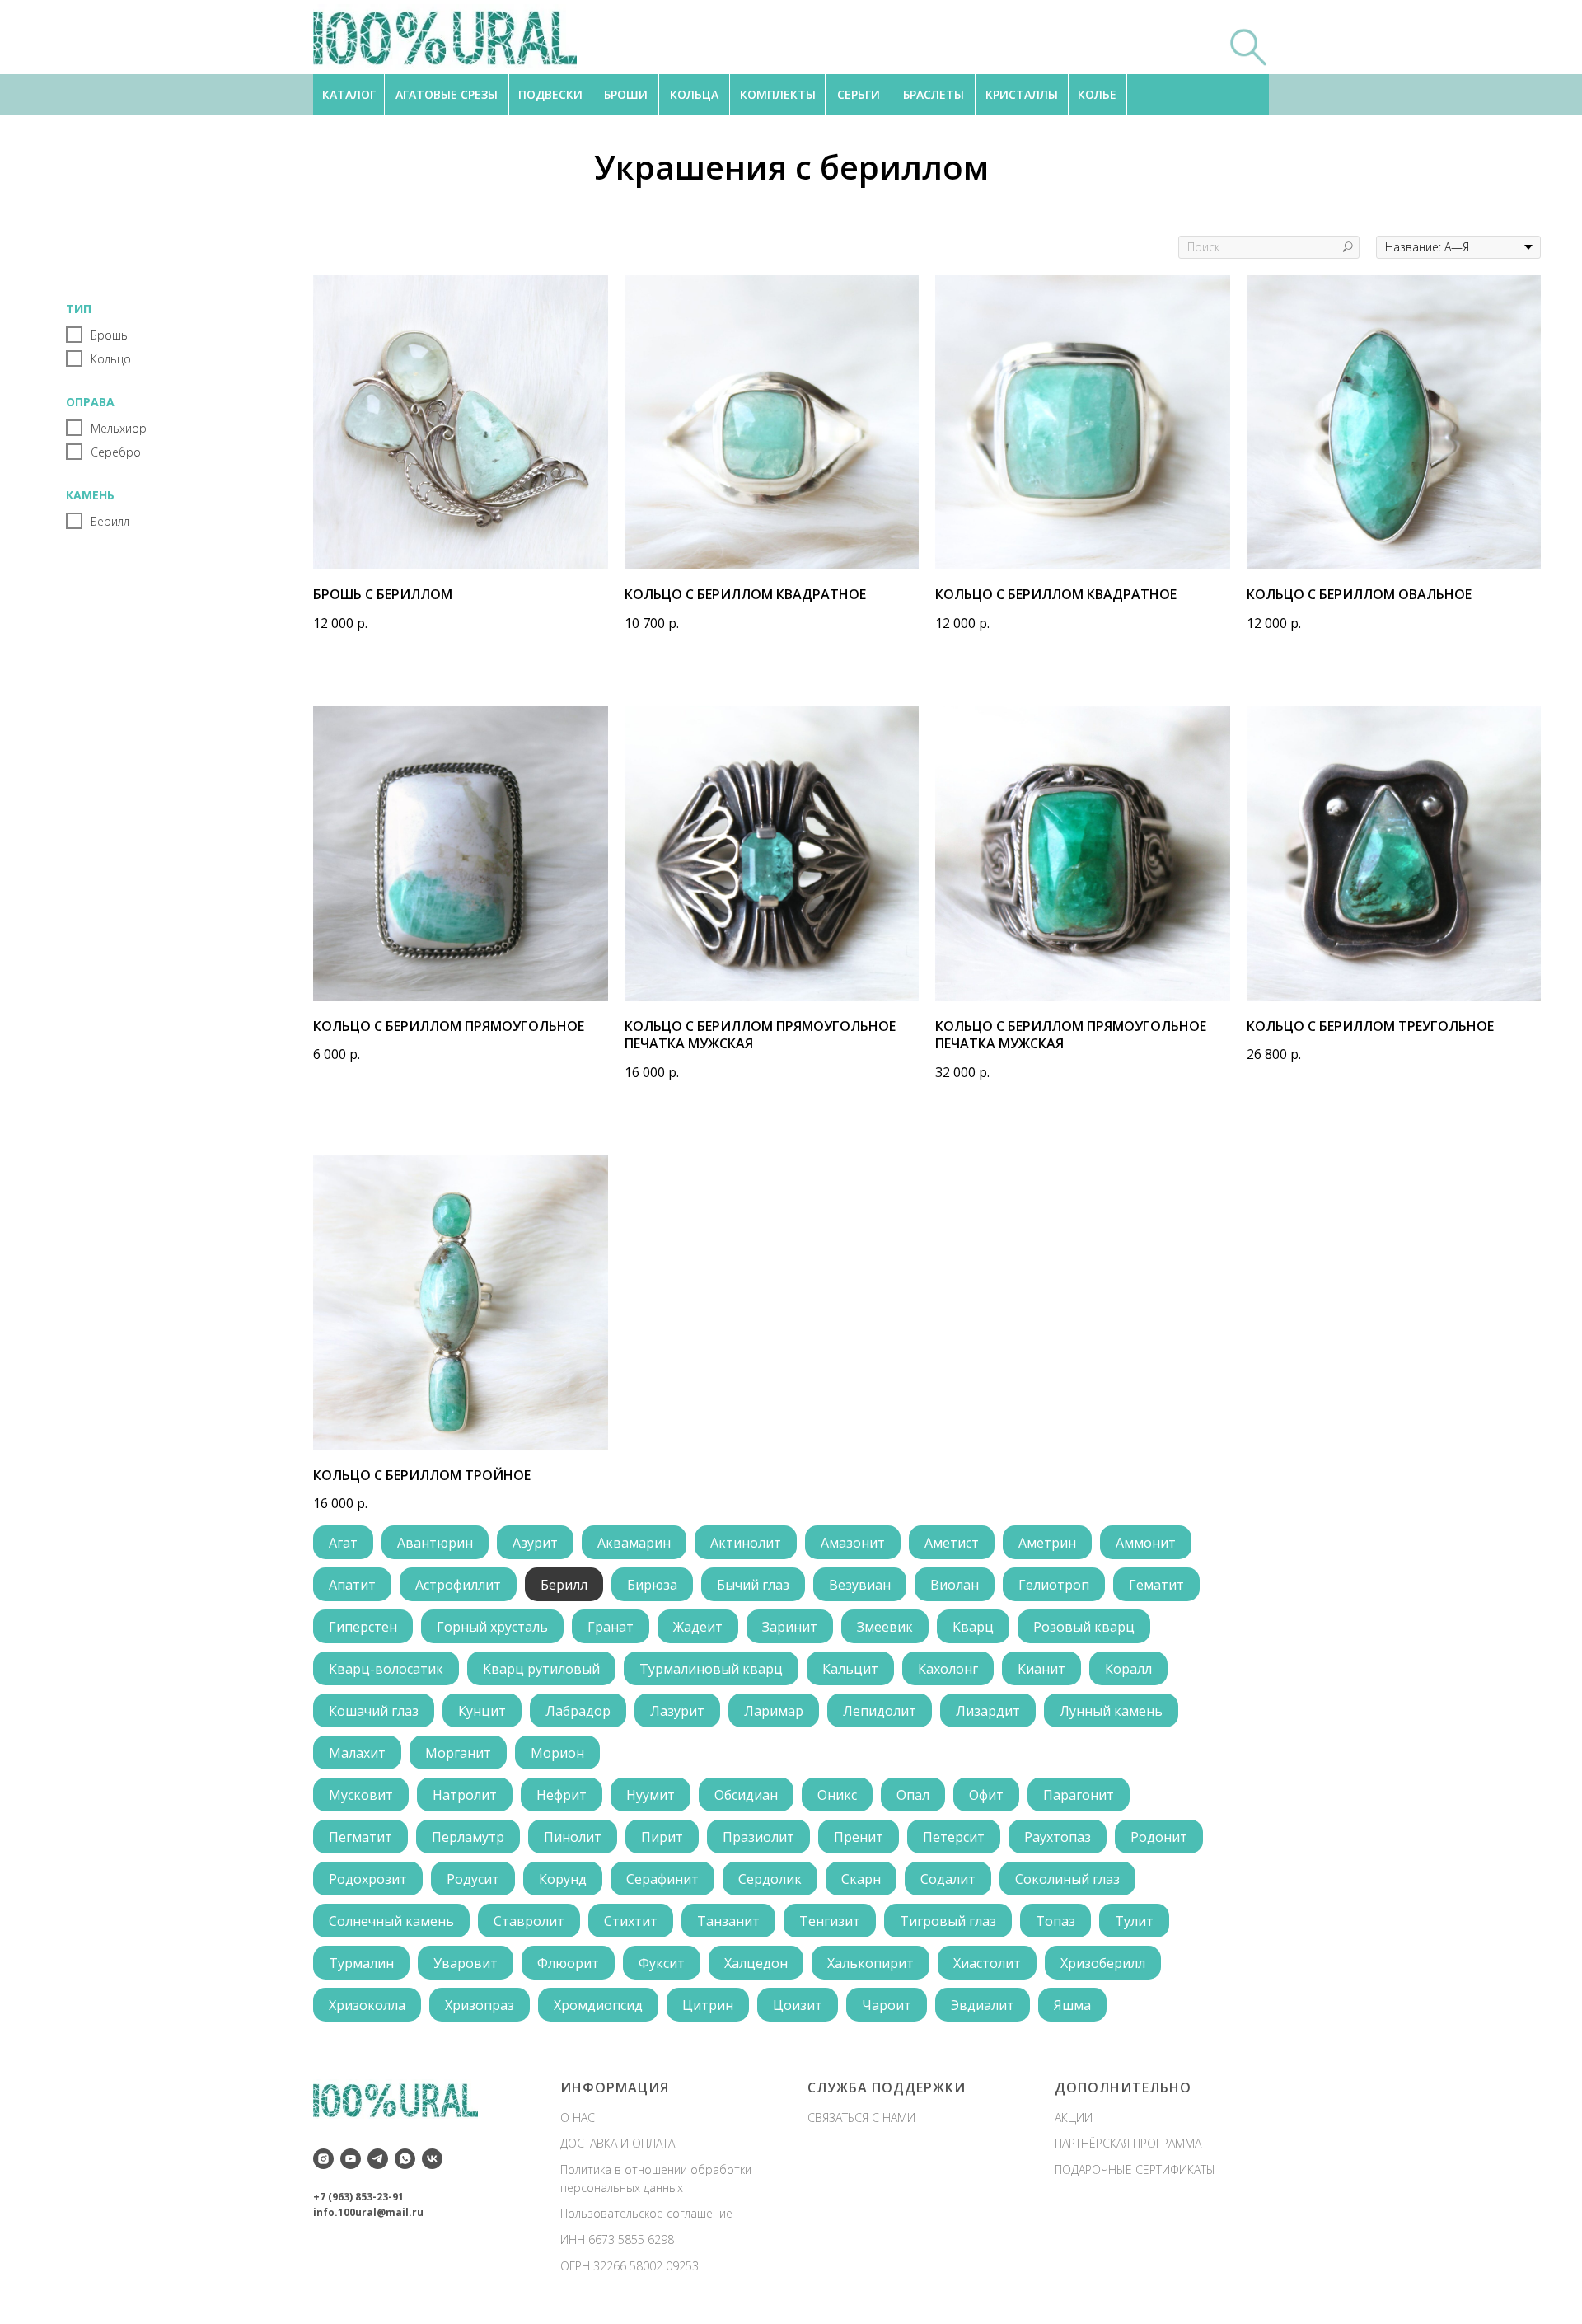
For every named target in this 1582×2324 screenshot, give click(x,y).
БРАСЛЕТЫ (934, 94)
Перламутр (468, 1837)
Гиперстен (363, 1627)
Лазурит (677, 1711)
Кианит (1041, 1669)
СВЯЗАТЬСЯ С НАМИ (861, 2118)
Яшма (1072, 2005)
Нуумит (651, 1795)
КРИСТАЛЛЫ (1022, 94)
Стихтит (631, 1921)
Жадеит (698, 1627)
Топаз (1055, 1921)
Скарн (861, 1879)
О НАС (578, 2118)
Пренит (859, 1837)
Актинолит (746, 1543)
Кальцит (850, 1669)
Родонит (1159, 1837)
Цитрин (708, 2005)
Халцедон (756, 1963)
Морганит (458, 1753)
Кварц (973, 1627)
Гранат (611, 1627)
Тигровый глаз (948, 1921)
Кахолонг (948, 1669)
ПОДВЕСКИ (550, 94)
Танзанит (728, 1921)
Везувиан (860, 1585)
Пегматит (360, 1837)
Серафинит (662, 1879)
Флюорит (568, 1963)
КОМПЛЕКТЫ (778, 94)
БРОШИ (626, 94)
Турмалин (361, 1963)
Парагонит (1079, 1795)
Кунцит (482, 1711)
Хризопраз (480, 2005)
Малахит (357, 1753)
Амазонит (853, 1543)
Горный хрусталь (492, 1627)
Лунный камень (1111, 1711)
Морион (557, 1753)
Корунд (563, 1879)
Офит (986, 1795)
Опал (913, 1795)
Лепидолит (880, 1711)
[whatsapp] (405, 2159)
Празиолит (758, 1837)
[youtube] (351, 2159)
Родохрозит (368, 1879)
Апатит (352, 1585)
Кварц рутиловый (541, 1669)
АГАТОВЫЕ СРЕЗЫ (447, 94)
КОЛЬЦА (694, 94)
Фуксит (662, 1963)
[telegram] (378, 2159)
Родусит (473, 1879)
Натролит (465, 1795)
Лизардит (988, 1711)
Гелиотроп (1054, 1585)
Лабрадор (578, 1711)
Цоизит (798, 2005)
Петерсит (954, 1837)
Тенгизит (830, 1921)
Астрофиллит (458, 1585)
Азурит (535, 1543)
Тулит (1134, 1921)
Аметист (952, 1543)
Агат (343, 1543)
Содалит (948, 1879)
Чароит (887, 2005)
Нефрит (562, 1795)
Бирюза (652, 1585)
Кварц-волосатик (386, 1669)
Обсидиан (746, 1795)
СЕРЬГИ (859, 94)
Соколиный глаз (1067, 1879)
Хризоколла (367, 2005)
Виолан (955, 1585)
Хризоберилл (1103, 1963)
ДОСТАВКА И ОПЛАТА (618, 2143)
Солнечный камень (391, 1921)
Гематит (1156, 1585)
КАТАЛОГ (349, 94)
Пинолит (573, 1837)
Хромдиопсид (598, 2005)
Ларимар (774, 1711)
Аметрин (1047, 1543)
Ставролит (529, 1921)
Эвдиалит (983, 2005)
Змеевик (885, 1627)
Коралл (1128, 1669)
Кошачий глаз (374, 1711)
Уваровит (466, 1963)
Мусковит (361, 1795)
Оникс (837, 1795)
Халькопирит (871, 1963)
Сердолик (770, 1879)
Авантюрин (435, 1543)
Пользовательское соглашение (646, 2213)
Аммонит (1146, 1543)
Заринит (790, 1627)
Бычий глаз (753, 1585)
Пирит (662, 1837)
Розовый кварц (1084, 1627)
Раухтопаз (1058, 1837)
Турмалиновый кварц (711, 1669)
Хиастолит (987, 1963)
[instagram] (323, 2159)
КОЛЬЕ (1097, 94)
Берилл (564, 1585)
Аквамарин (634, 1543)
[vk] (432, 2159)
